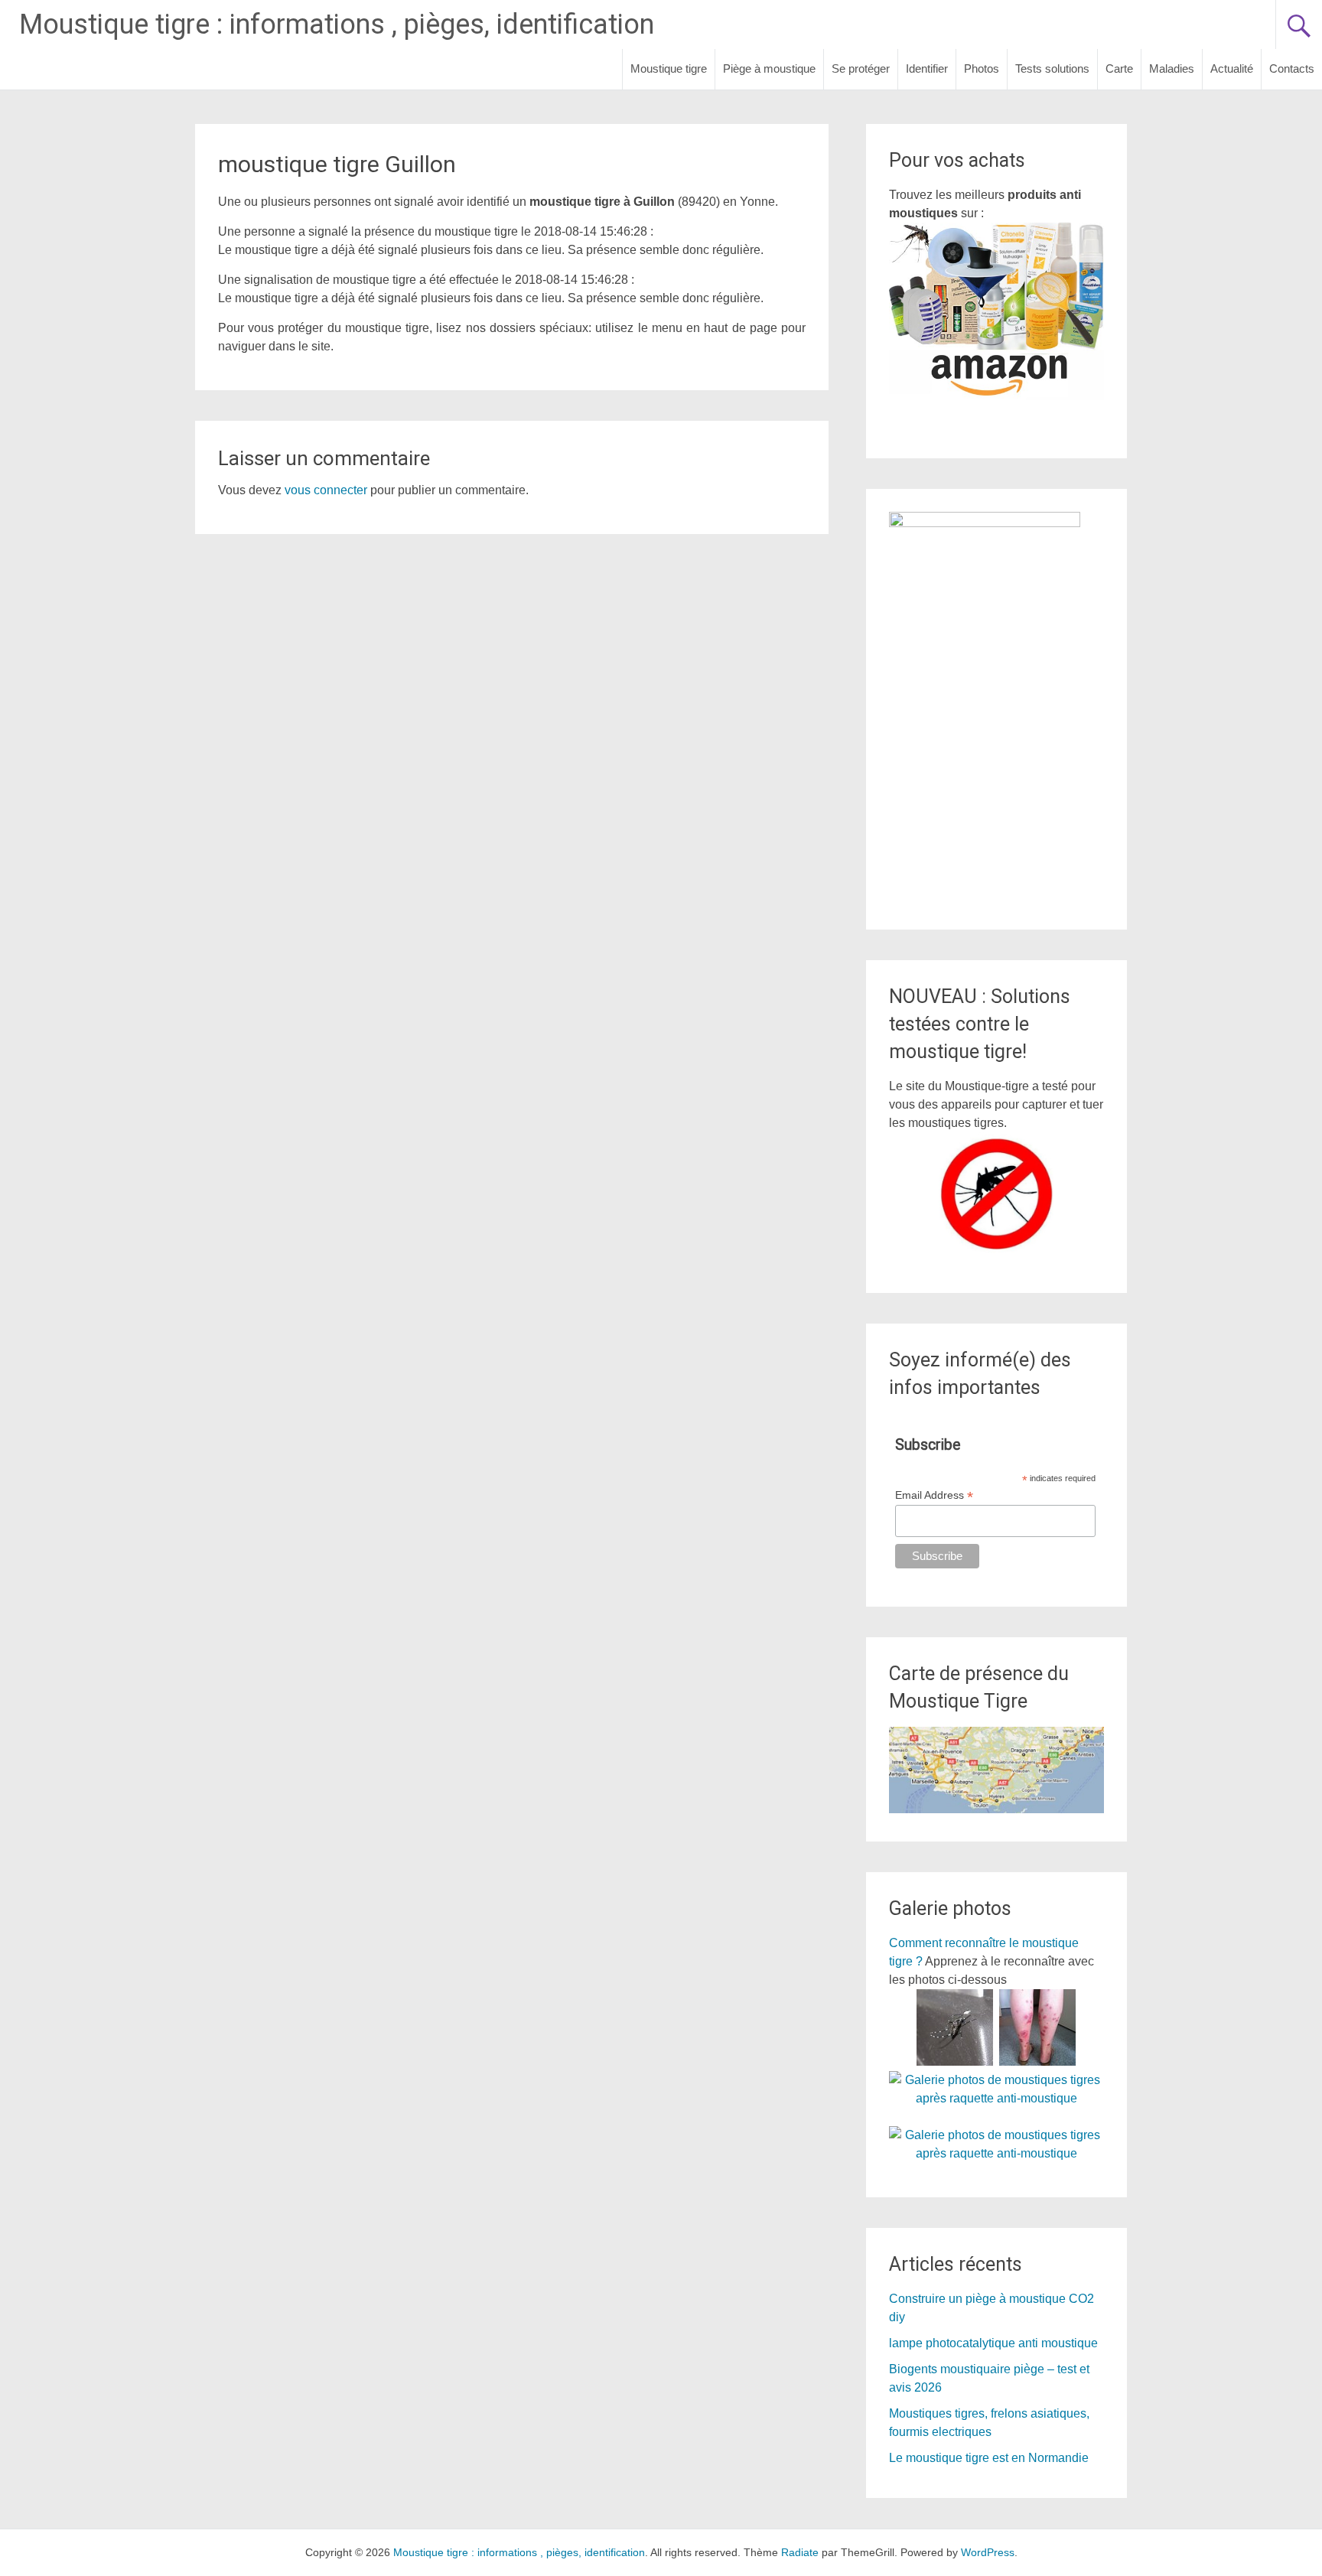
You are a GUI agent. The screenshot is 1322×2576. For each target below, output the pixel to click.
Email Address (934, 1495)
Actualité (1232, 68)
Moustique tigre (669, 68)
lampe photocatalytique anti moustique (993, 2343)
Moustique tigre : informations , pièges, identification (337, 24)
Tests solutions (1052, 68)
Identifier (927, 68)
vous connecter (326, 490)
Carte (1119, 68)
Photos (982, 68)
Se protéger (861, 68)
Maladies (1172, 68)
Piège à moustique (769, 68)
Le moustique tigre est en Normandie (989, 2458)
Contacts (1292, 68)
